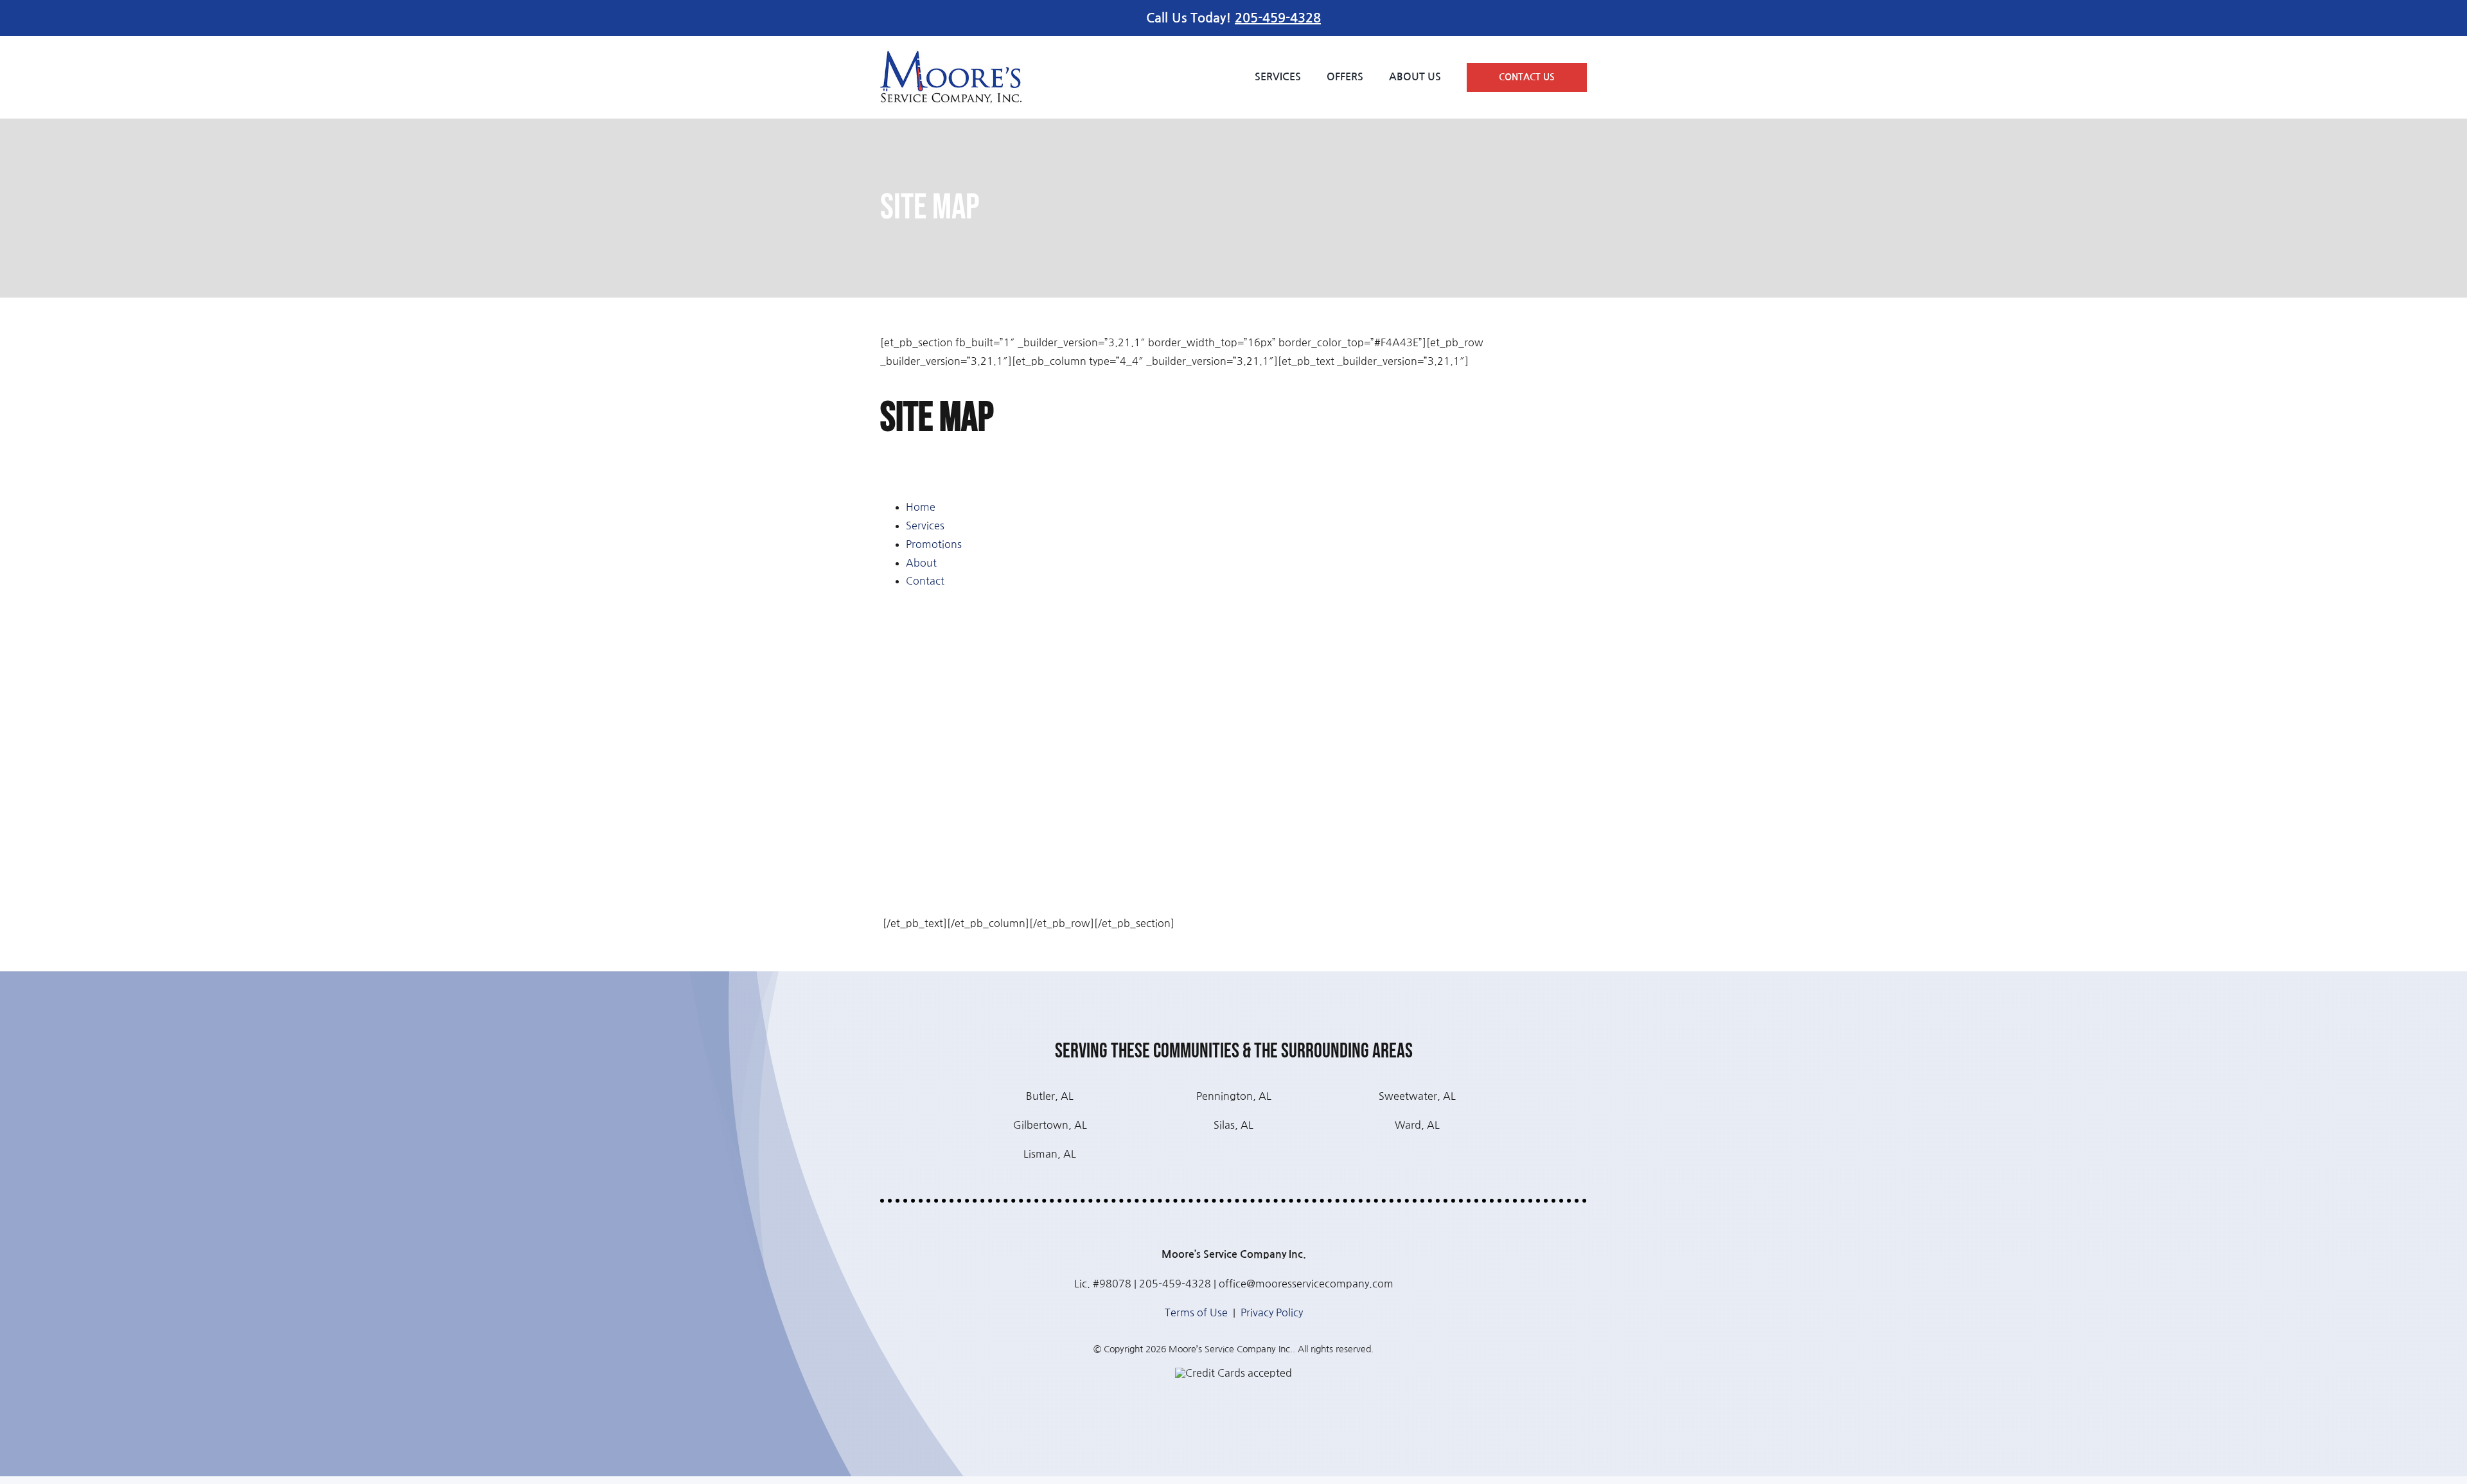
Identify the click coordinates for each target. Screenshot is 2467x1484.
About (921, 563)
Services (925, 526)
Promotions (934, 544)
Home (921, 507)
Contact (925, 581)
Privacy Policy (1272, 1312)
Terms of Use (1196, 1312)
